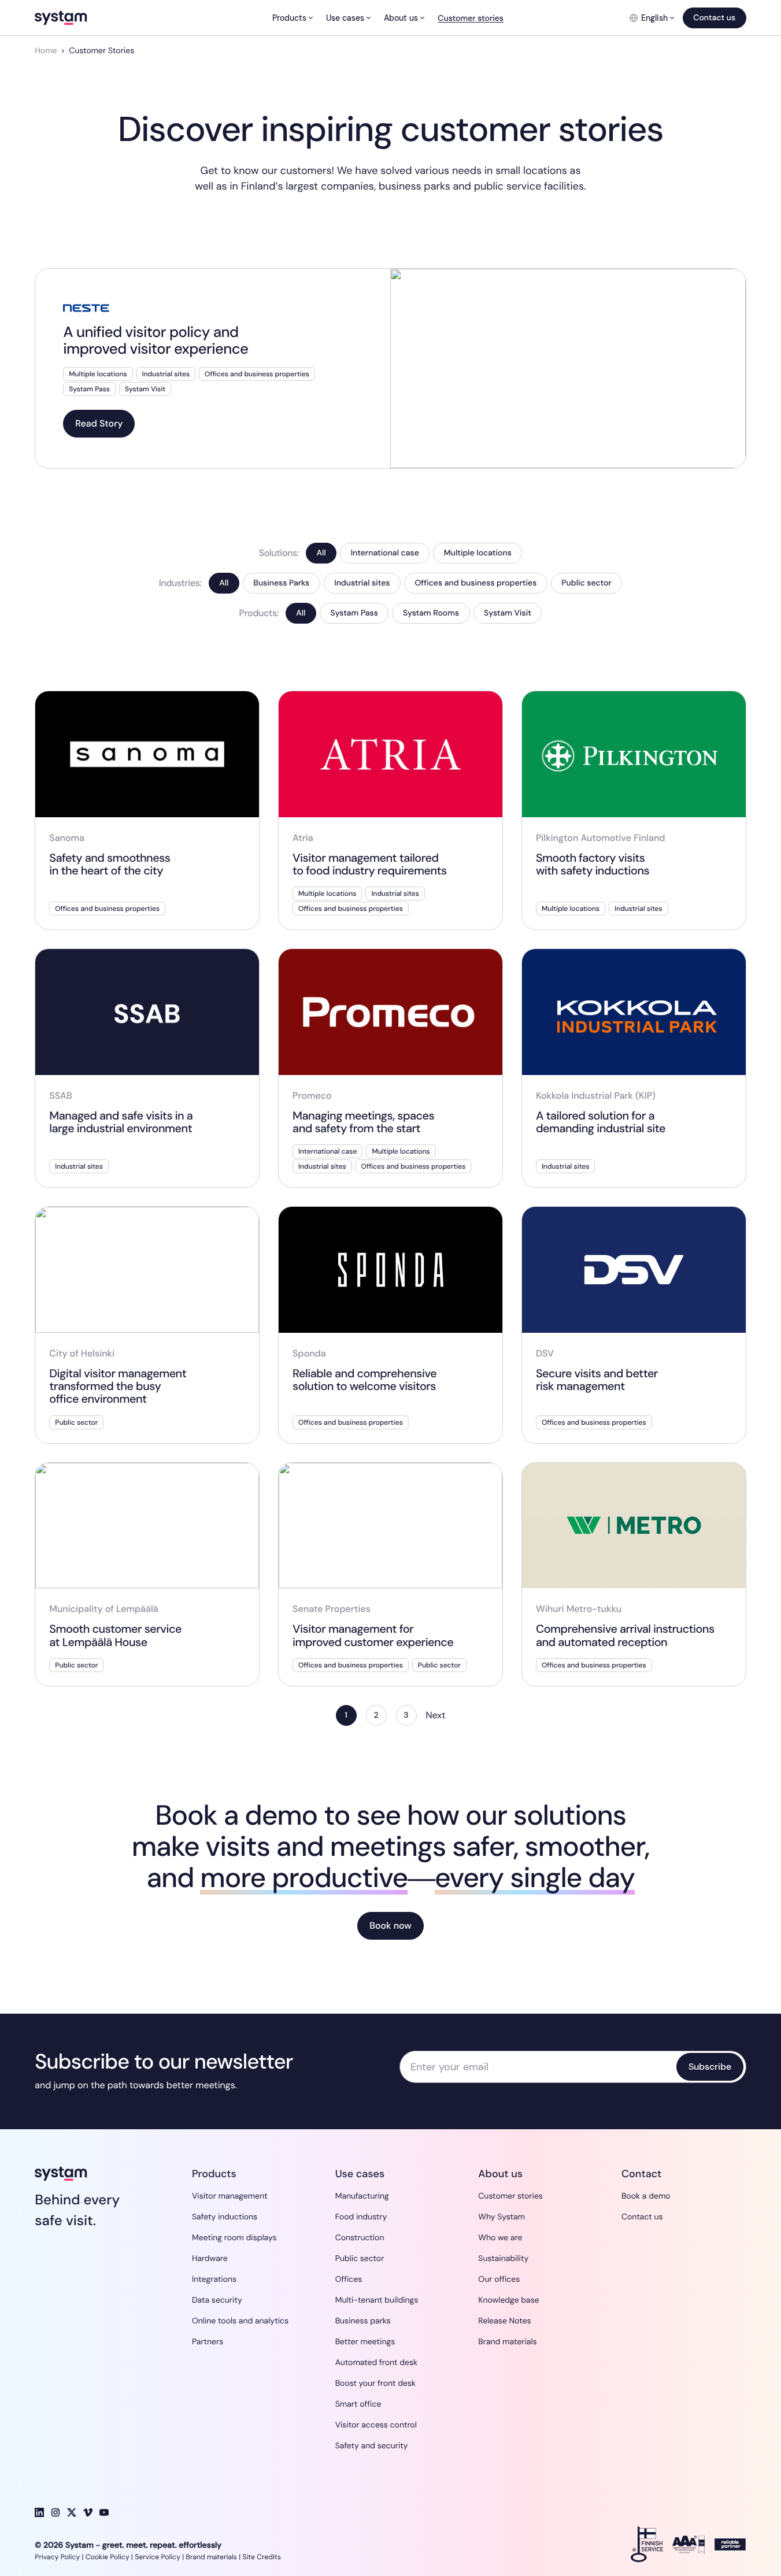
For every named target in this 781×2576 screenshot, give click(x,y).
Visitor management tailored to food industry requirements (370, 865)
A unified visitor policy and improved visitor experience (156, 340)
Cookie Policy (108, 2557)
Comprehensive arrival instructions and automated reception (625, 1636)
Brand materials (211, 2557)
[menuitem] (292, 18)
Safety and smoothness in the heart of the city (110, 865)
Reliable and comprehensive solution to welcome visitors (364, 1380)
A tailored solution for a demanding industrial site (602, 1122)
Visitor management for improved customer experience (373, 1636)
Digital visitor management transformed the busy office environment (118, 1387)
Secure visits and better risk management (597, 1380)
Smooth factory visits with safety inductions (593, 865)
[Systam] (90, 18)
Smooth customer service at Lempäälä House (115, 1636)
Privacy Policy (57, 2557)
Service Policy (158, 2557)
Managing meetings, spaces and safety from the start (363, 1122)
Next (436, 1715)
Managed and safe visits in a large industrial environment (121, 1122)
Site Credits (262, 2557)
